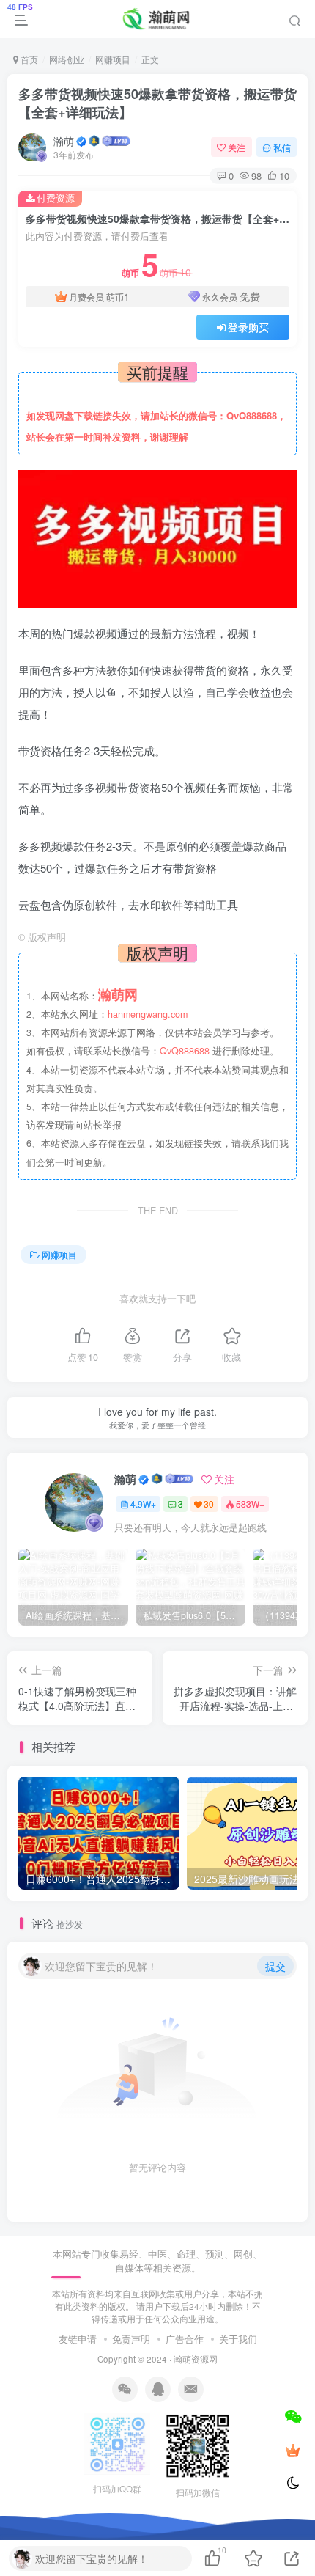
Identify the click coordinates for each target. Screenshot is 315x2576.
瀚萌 (64, 141)
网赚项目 (113, 59)
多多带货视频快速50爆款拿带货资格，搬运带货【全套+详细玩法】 (157, 103)
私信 (282, 147)
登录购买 (248, 327)
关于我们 (238, 2339)
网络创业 (67, 59)
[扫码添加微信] (293, 2416)
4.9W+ (143, 1504)
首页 (28, 59)
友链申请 (78, 2339)
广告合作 (185, 2339)
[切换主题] (293, 2484)
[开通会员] (293, 2450)
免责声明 (131, 2339)
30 (209, 1504)
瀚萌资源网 (196, 2359)
